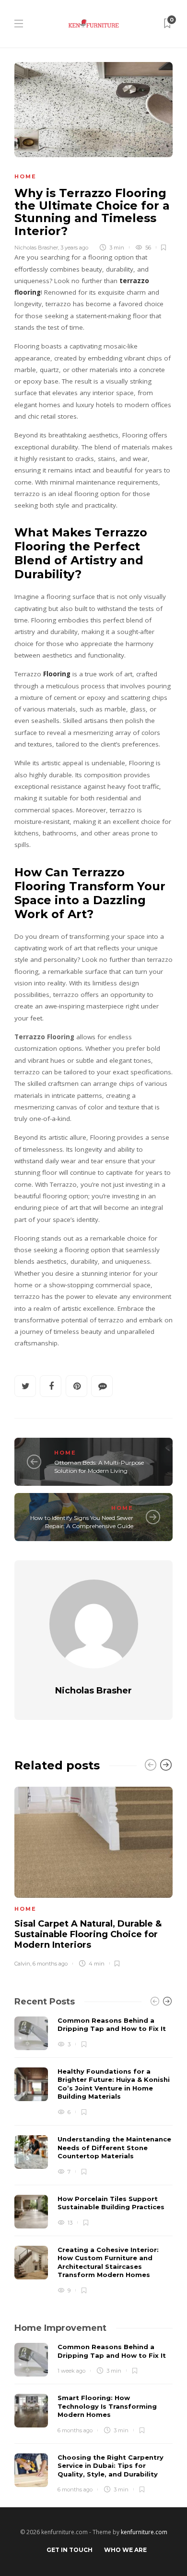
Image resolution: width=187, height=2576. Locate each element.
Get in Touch (70, 2550)
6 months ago (50, 1964)
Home (25, 176)
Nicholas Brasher (36, 248)
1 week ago (71, 2371)
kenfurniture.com (144, 2532)
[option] (93, 1875)
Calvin (22, 1964)
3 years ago (74, 248)
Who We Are (125, 2550)
